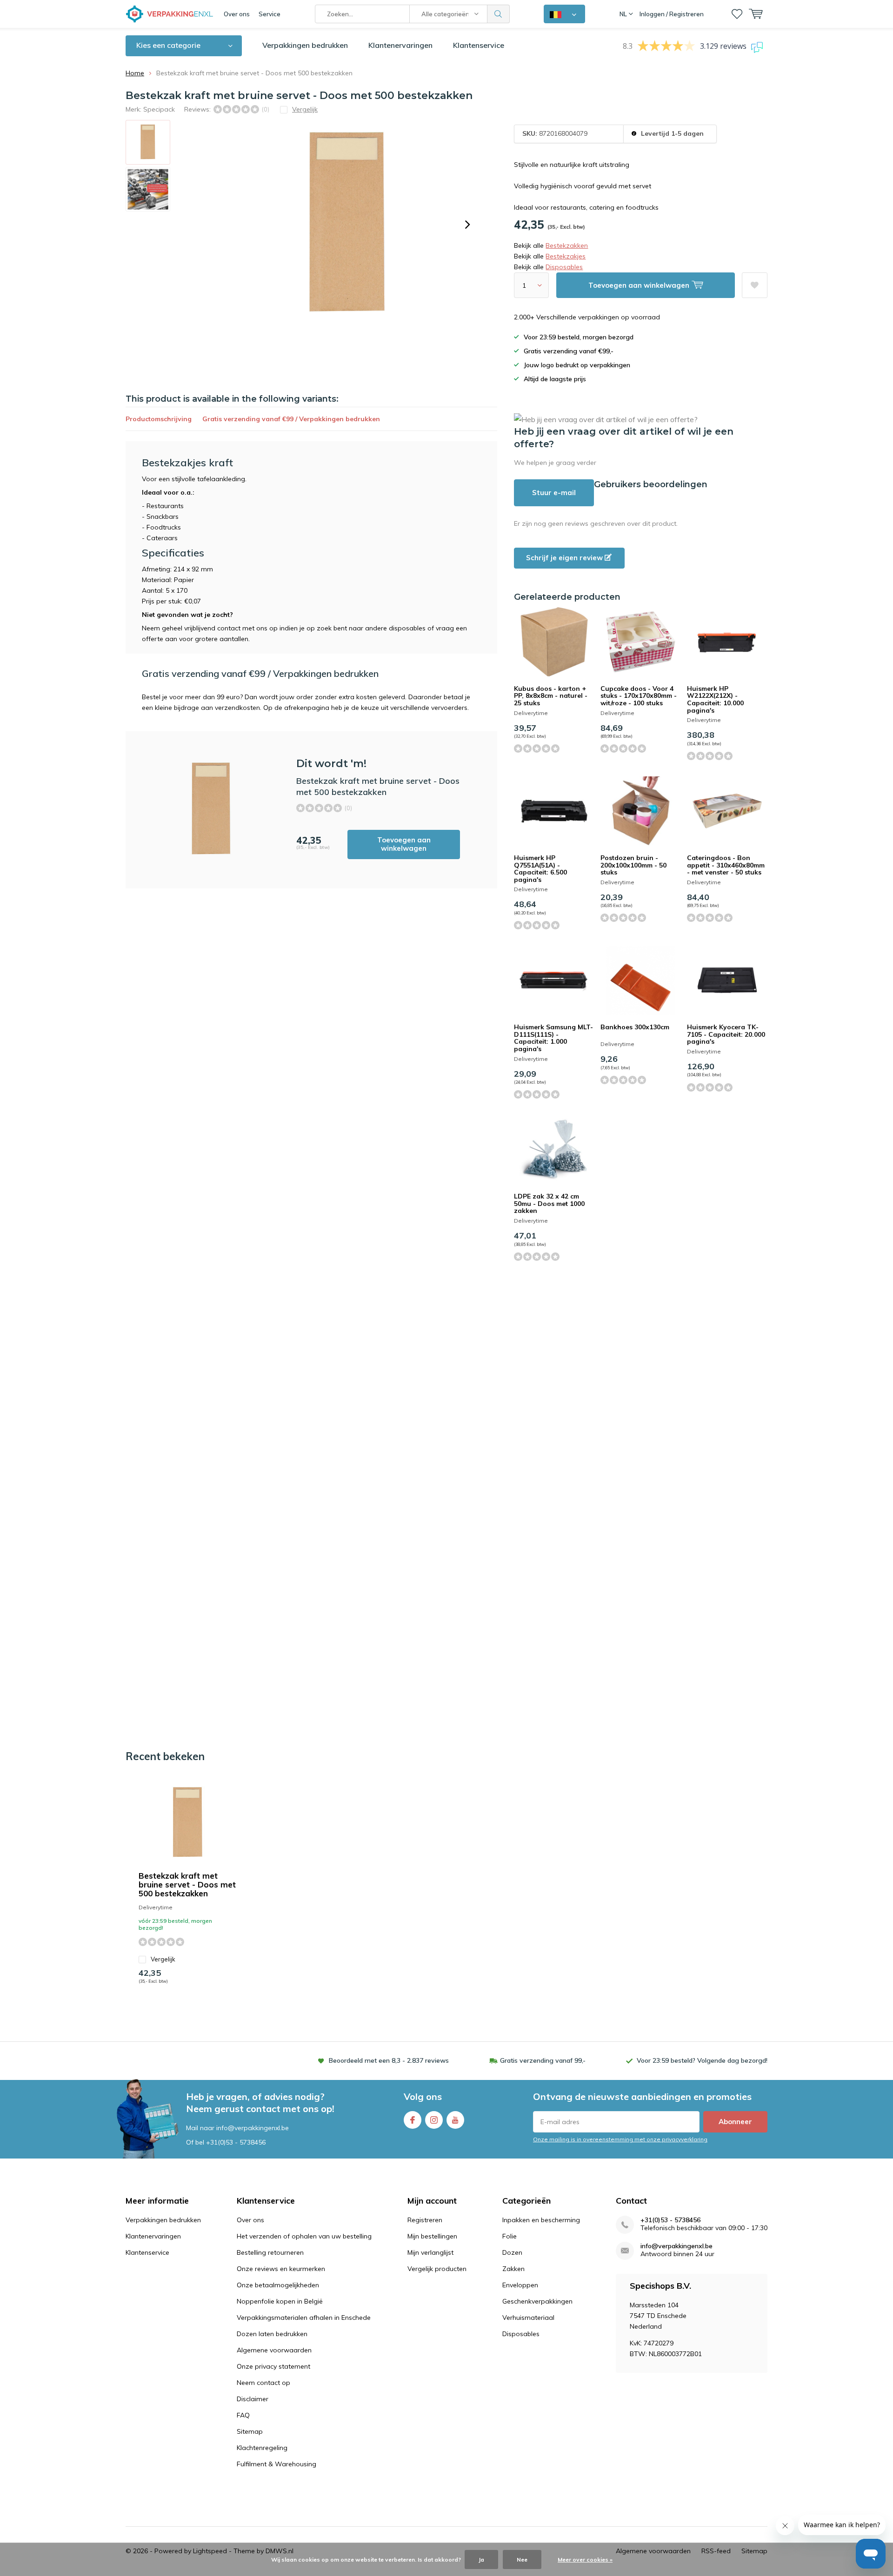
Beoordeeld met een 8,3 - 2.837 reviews (389, 2060)
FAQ (243, 2415)
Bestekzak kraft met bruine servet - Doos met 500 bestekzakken (187, 1884)
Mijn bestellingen (432, 2236)
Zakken (513, 2269)
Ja (481, 2559)
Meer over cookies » (585, 2559)
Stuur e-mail (554, 493)
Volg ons (423, 2096)
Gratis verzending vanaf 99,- (543, 2060)
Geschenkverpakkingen (537, 2301)
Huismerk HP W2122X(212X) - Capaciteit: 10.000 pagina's (715, 699)
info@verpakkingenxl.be (676, 2246)
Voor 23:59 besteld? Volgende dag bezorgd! (702, 2060)
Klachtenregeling (262, 2448)
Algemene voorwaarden (274, 2350)
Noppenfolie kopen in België (280, 2301)
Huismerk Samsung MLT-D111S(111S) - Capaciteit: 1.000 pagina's (553, 1038)
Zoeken (499, 14)
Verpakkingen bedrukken (305, 45)
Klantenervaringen (400, 45)
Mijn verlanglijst (430, 2252)
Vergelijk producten (437, 2269)
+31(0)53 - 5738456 (236, 2142)
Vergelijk (163, 1959)
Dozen (512, 2252)
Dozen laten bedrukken (272, 2334)
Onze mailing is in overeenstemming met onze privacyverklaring (620, 2139)
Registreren (425, 2220)
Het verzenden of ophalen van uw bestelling (304, 2236)
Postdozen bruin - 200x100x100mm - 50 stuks (633, 865)
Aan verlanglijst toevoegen (755, 285)
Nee (522, 2559)
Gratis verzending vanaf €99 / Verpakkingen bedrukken (291, 419)
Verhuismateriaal (528, 2318)
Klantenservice (479, 45)
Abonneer (735, 2122)
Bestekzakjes (566, 256)
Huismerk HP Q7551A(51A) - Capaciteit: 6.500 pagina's (540, 869)
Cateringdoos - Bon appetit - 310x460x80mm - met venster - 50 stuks (726, 865)
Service (270, 14)
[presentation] (467, 225)
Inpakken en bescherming (541, 2220)
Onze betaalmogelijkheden (278, 2285)
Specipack (159, 109)
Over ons (237, 14)
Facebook (413, 2120)
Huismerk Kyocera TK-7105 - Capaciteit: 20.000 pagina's (726, 1034)
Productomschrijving (159, 419)
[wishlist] (737, 14)
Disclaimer (253, 2399)
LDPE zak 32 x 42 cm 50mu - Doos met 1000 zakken (549, 1203)
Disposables (564, 267)
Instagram (434, 2120)
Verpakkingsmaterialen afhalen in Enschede (304, 2318)
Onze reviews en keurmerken (281, 2269)
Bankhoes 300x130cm (635, 1027)
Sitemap (250, 2431)
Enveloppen (520, 2285)
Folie (510, 2236)
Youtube (455, 2120)
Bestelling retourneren (270, 2252)
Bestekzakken (567, 245)
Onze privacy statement (273, 2366)
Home (135, 73)
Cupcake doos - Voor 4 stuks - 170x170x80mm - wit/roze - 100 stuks (639, 696)
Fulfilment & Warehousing (277, 2464)
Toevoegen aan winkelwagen (404, 844)
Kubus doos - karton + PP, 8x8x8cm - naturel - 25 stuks (551, 696)
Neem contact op (263, 2383)
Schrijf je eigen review (565, 558)
